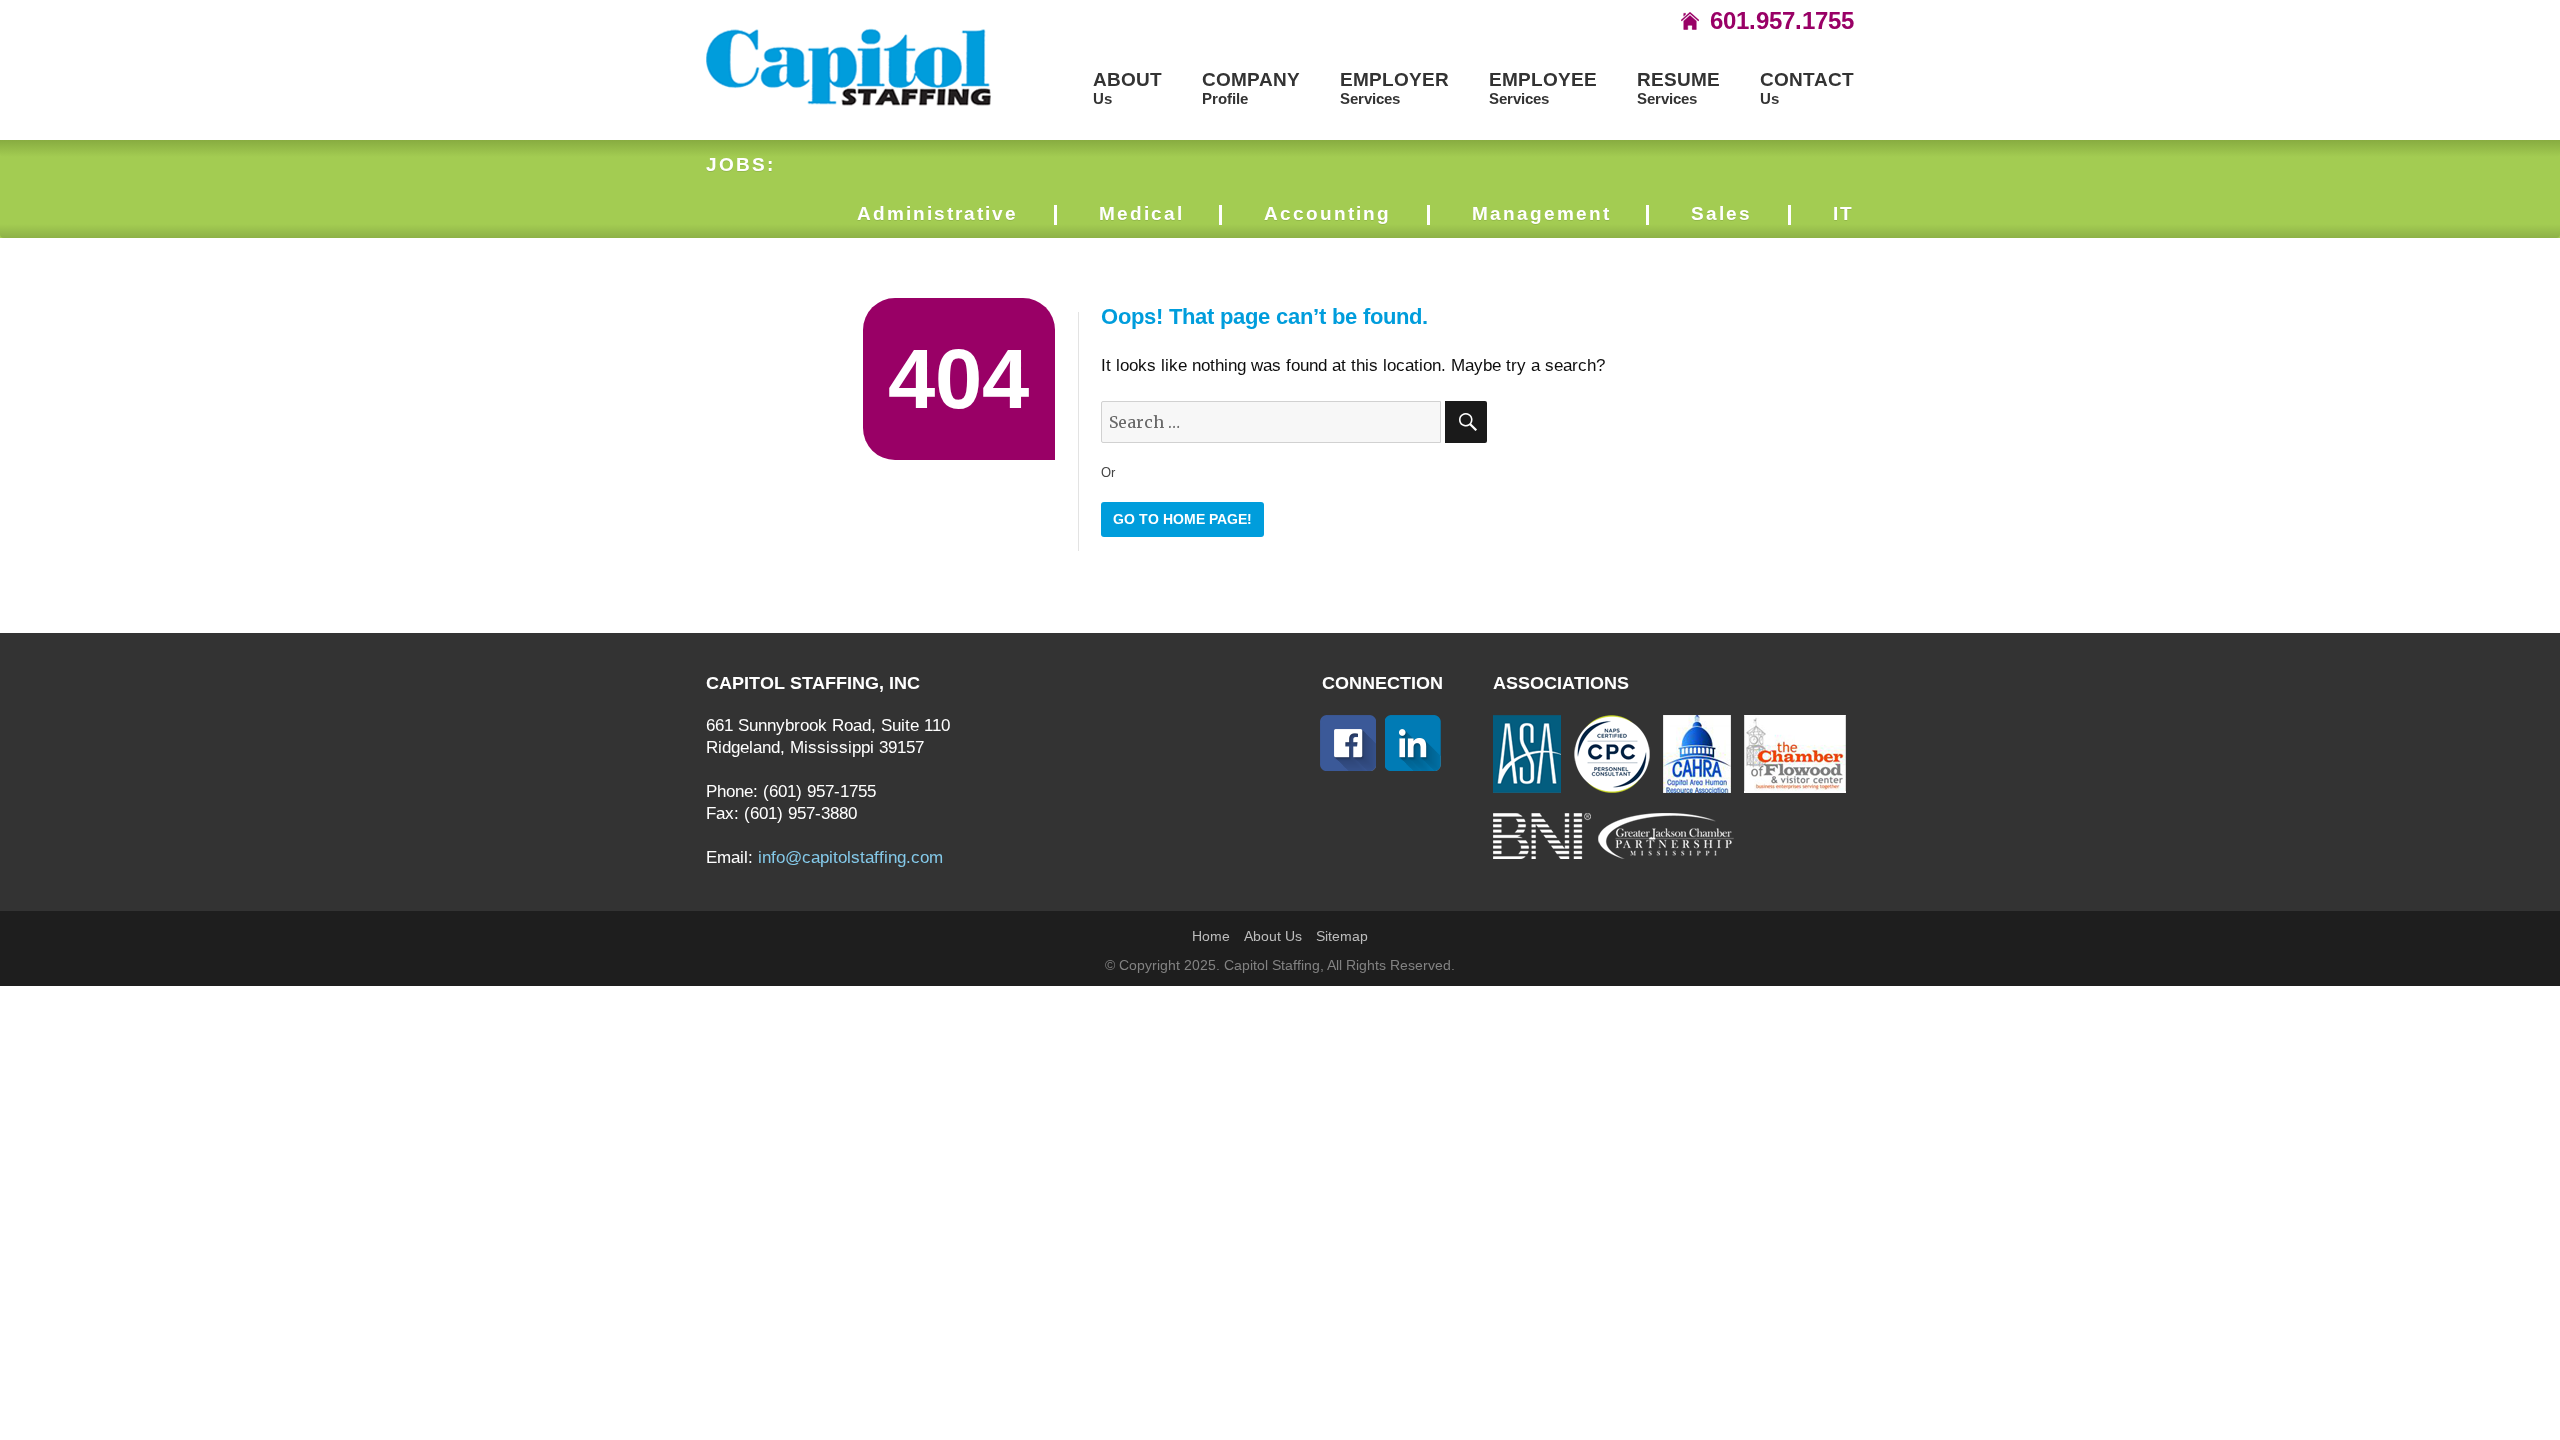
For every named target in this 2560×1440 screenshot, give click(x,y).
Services (1394, 88)
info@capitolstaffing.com (850, 857)
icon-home (1690, 21)
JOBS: (740, 164)
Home (1211, 936)
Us (1127, 88)
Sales (1721, 213)
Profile (1251, 88)
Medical (1141, 213)
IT (1843, 213)
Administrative (937, 213)
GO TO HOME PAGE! (1182, 519)
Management (1541, 213)
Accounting (1327, 213)
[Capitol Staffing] (850, 66)
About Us (1273, 936)
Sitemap (1342, 936)
